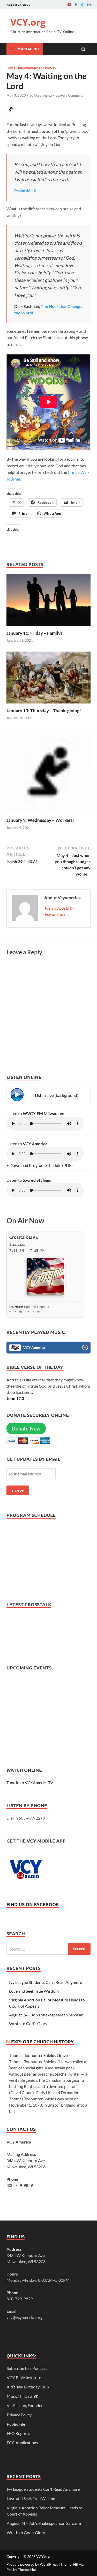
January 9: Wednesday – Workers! (40, 820)
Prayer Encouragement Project (32, 67)
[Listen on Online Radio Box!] (85, 1348)
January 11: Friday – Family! (34, 633)
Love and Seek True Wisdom (34, 1991)
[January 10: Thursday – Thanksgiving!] (48, 705)
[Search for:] (48, 1949)
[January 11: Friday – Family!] (48, 627)
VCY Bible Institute (24, 2377)
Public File (16, 2424)
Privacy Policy (19, 2415)
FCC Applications (22, 2443)
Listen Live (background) (57, 1095)
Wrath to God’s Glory (28, 2024)
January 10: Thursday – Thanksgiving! (44, 711)
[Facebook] (76, 5)
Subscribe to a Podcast (27, 2368)
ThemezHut (27, 2569)
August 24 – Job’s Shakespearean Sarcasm (46, 2015)
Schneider (17, 1244)
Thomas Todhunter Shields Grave (38, 2055)
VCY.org (28, 22)
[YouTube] (69, 5)
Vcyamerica (43, 95)
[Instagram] (89, 5)
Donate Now (26, 1428)
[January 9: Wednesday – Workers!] (48, 814)
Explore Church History (42, 2041)
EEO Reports (18, 2433)
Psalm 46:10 (25, 191)
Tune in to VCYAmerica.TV (30, 1782)
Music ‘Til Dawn (23, 2396)
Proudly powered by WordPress (32, 2564)
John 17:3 (15, 1398)
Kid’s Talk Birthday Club (28, 2387)
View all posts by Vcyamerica (59, 911)
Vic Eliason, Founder (25, 2405)
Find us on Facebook (33, 1904)
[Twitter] (82, 5)
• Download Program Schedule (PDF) (40, 1165)
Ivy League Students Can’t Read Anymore (46, 1982)
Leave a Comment (69, 95)
